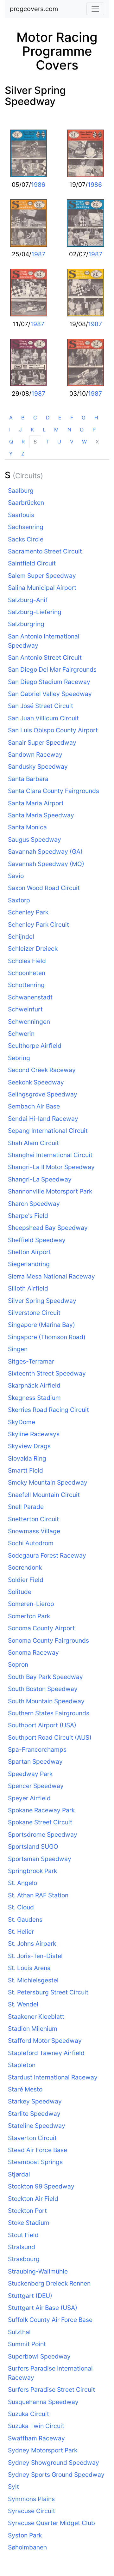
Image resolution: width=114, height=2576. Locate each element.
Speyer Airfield (29, 1798)
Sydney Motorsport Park (43, 2450)
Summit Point (27, 2344)
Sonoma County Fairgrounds (48, 1640)
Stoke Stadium (29, 2223)
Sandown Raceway (35, 754)
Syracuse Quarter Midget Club (51, 2523)
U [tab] (59, 442)
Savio (16, 876)
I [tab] (10, 430)
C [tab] (35, 418)
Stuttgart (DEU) (30, 2296)
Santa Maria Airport (36, 803)
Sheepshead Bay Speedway (48, 1228)
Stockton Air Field (33, 2199)
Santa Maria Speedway (41, 815)
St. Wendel (23, 2004)
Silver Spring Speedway (35, 96)
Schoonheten (27, 973)
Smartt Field (25, 1470)
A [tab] (11, 418)
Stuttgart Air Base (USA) (43, 2308)
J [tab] (20, 430)
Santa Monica (27, 827)
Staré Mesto (25, 2089)
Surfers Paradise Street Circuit (51, 2390)
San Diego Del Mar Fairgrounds (52, 669)
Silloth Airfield (28, 1288)
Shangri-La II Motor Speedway (51, 1167)
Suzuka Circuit (28, 2414)
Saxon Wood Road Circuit (44, 888)
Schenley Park (28, 912)
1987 (38, 254)
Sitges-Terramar (31, 1361)
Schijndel (21, 937)
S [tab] (35, 442)
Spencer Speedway (36, 1786)
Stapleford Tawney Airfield (46, 2053)
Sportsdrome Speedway (43, 1834)
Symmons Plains (31, 2499)
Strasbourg (24, 2259)
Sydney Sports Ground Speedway (56, 2475)
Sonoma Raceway (33, 1652)
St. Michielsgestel (33, 1980)
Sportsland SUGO (33, 1847)
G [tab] (84, 418)
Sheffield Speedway (37, 1240)
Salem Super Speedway (42, 576)
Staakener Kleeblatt (36, 2017)
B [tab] (23, 418)
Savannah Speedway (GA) (45, 852)
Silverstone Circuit (34, 1313)
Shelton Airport (29, 1252)
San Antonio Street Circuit (45, 657)
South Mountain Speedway (46, 1701)
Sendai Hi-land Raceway (43, 1119)
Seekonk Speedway (36, 1082)
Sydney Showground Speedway (54, 2463)
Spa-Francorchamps (37, 1749)
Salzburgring (26, 624)
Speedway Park (30, 1774)
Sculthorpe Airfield (35, 1046)
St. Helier (21, 1932)
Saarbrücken (26, 503)
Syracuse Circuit (32, 2511)
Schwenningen (29, 1022)
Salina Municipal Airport (42, 588)
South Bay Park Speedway (45, 1677)
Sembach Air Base (34, 1106)
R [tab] (23, 442)
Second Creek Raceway (42, 1070)
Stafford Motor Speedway (45, 2041)
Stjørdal (19, 2174)
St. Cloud (21, 1907)
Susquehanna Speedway (43, 2402)
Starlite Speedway (34, 2114)
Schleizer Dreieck (33, 949)
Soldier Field (26, 1580)
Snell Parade (26, 1507)
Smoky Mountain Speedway (48, 1482)
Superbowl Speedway (39, 2356)
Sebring (19, 1058)
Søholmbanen (27, 2547)
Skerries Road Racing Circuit (48, 1410)
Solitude (20, 1592)
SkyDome (22, 1422)
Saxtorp (19, 900)
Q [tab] (11, 442)
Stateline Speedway (37, 2126)
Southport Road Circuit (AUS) (50, 1737)
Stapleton (22, 2065)
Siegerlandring (29, 1264)
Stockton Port (27, 2211)
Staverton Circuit (32, 2138)
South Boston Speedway (43, 1689)
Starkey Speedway (35, 2101)
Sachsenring (26, 527)
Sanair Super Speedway (42, 742)
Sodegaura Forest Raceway (47, 1555)
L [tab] (44, 430)
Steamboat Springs (35, 2162)
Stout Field (23, 2235)
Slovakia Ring (27, 1458)
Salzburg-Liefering (35, 612)
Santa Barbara (28, 779)
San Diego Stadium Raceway (49, 682)
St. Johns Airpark (32, 1944)
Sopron (18, 1664)
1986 (38, 185)
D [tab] (48, 418)
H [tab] (96, 418)
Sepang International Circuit (48, 1131)
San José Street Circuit (41, 706)
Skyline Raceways (34, 1434)
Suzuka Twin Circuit (36, 2426)
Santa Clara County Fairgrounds (54, 791)
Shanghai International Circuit (50, 1155)
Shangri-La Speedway (40, 1179)
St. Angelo (22, 1883)
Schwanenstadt (30, 997)
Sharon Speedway (34, 1204)
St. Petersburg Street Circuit (48, 1992)
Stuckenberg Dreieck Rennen (49, 2283)
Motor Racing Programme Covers (57, 51)
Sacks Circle (26, 539)
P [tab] (94, 430)
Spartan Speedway (35, 1761)
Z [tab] (23, 454)
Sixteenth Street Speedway (47, 1373)
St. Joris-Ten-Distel (35, 1956)
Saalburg (21, 491)
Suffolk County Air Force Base (50, 2320)
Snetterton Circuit (33, 1519)
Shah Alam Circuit (33, 1143)
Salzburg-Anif (28, 600)
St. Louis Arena (29, 1968)
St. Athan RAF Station (38, 1895)
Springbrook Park (32, 1871)
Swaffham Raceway (36, 2438)
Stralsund (22, 2247)
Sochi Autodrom (31, 1543)
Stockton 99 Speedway (41, 2186)
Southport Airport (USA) (42, 1725)
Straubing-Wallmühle (38, 2271)
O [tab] (82, 430)
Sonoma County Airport (41, 1628)
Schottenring (26, 985)
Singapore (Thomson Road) (47, 1337)
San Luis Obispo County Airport (53, 730)
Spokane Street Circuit (40, 1822)
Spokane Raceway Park (41, 1810)
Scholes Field (27, 961)
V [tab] (72, 442)
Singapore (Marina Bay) (41, 1325)
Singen (18, 1349)
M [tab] (56, 430)
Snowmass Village (34, 1531)
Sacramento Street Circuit (45, 551)
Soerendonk (25, 1567)
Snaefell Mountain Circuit (44, 1495)
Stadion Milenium (33, 2029)
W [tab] (84, 442)
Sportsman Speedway (40, 1859)
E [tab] (60, 418)
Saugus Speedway (35, 839)
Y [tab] (11, 454)
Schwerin (21, 1034)
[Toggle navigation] (95, 9)
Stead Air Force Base (38, 2150)
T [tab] (47, 442)
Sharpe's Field (28, 1216)
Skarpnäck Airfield (34, 1385)
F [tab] (72, 418)
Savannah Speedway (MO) (46, 864)
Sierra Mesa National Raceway (51, 1276)
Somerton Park (29, 1616)
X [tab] (97, 442)
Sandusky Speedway (38, 766)
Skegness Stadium (34, 1398)
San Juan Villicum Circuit (43, 718)
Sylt (13, 2487)
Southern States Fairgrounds (49, 1713)
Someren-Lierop (31, 1604)
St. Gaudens (25, 1920)
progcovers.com (34, 9)
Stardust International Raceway (53, 2077)
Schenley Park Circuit (38, 925)
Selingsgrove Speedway (43, 1094)
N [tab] (69, 430)
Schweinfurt (25, 1009)
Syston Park (25, 2535)
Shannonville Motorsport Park (50, 1191)
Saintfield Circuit (32, 563)
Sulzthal (19, 2332)
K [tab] (32, 430)
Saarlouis (21, 515)
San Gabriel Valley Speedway (50, 694)
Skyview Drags (29, 1446)
